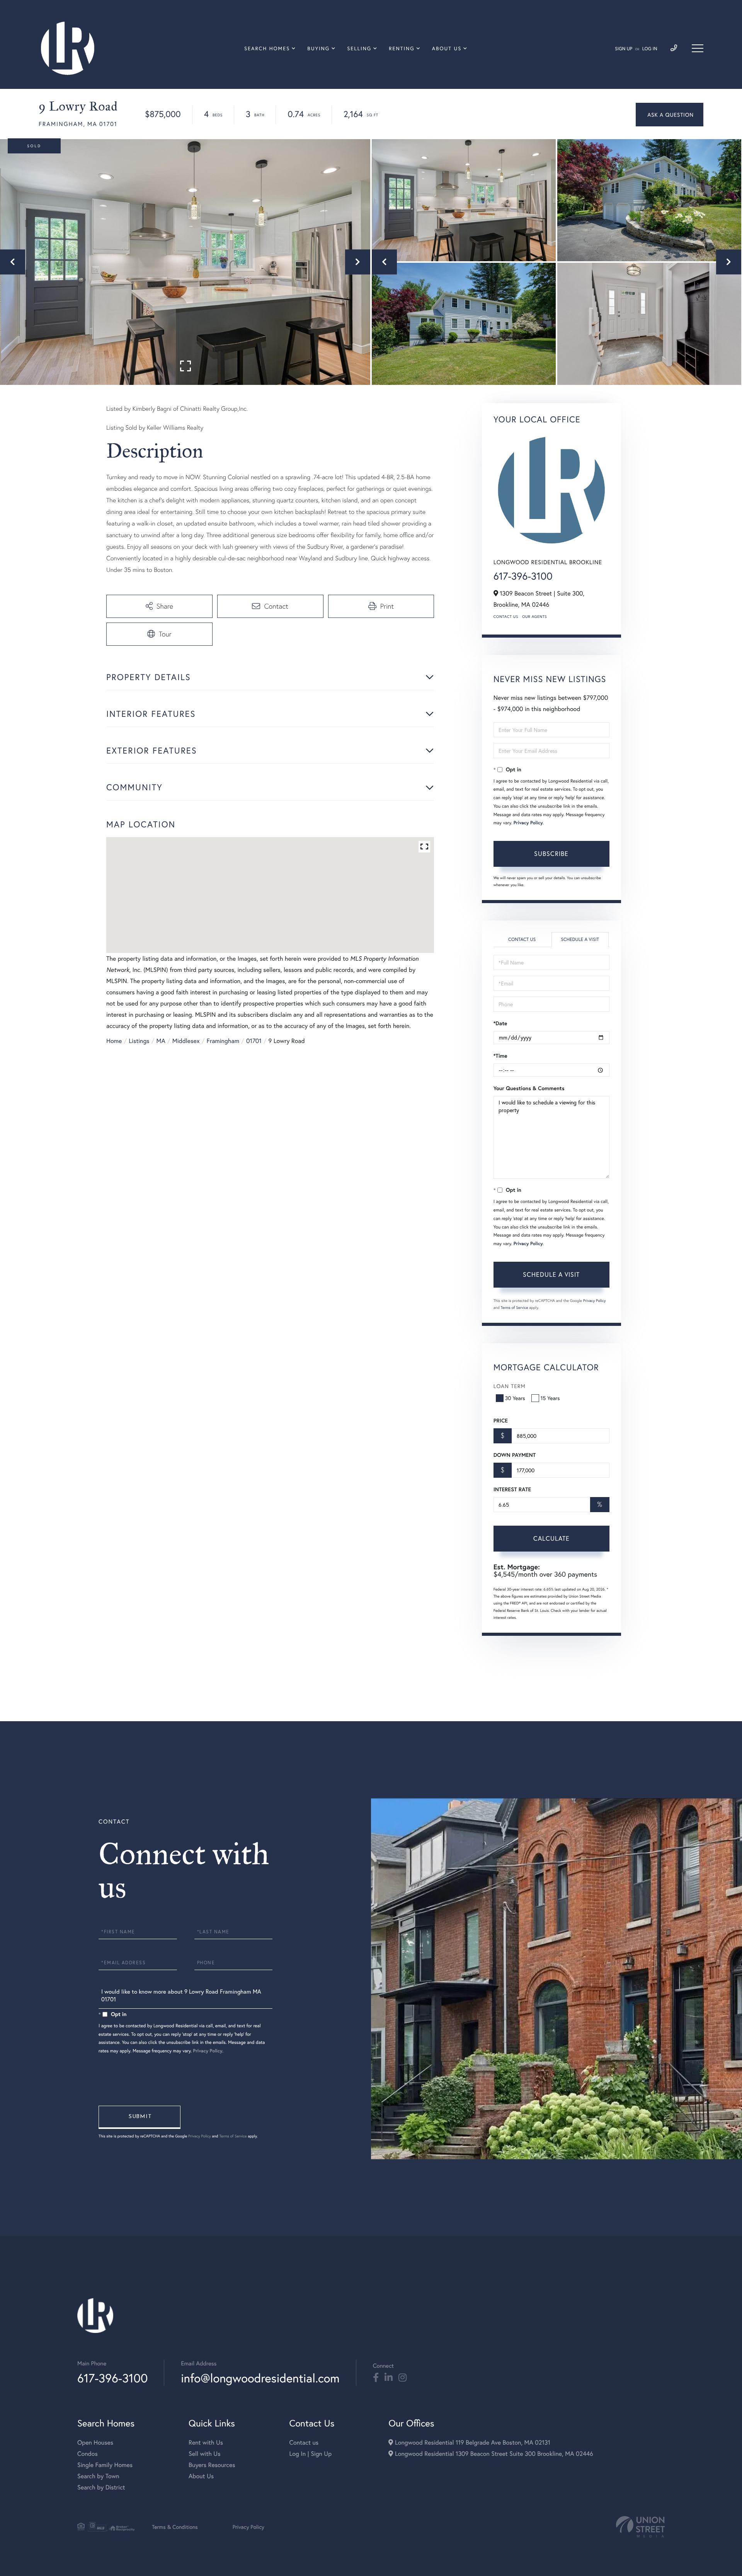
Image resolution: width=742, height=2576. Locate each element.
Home (114, 1041)
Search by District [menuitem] (101, 2487)
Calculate (551, 1538)
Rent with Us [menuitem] (206, 2442)
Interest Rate (512, 1489)
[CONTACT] (670, 115)
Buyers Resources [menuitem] (212, 2465)
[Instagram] (402, 2378)
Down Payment (515, 1455)
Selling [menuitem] (359, 48)
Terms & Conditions (175, 2527)
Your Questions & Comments (529, 1088)
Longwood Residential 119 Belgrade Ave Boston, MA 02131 (471, 2442)
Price (501, 1421)
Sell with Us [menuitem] (204, 2454)
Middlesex (186, 1041)
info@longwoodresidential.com (260, 2378)
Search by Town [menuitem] (98, 2476)
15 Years (550, 1398)
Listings (139, 1041)
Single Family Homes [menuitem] (105, 2465)
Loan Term (510, 1386)
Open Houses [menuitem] (95, 2442)
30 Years (515, 1398)
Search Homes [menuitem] (267, 48)
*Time (500, 1056)
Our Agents (534, 617)
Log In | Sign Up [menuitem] (310, 2454)
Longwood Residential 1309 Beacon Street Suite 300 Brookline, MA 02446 (493, 2454)
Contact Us (506, 617)
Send (140, 2117)
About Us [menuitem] (447, 48)
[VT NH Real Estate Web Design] (640, 2527)
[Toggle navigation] (698, 48)
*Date (500, 1023)
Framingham (223, 1041)
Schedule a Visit (580, 940)
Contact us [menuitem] (304, 2442)
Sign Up (624, 49)
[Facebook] (376, 2378)
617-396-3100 (523, 576)
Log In (650, 49)
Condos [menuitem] (88, 2454)
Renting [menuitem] (402, 48)
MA (161, 1041)
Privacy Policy (528, 823)
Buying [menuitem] (318, 48)
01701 (254, 1041)
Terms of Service (515, 1308)
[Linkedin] (389, 2378)
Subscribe (551, 853)
